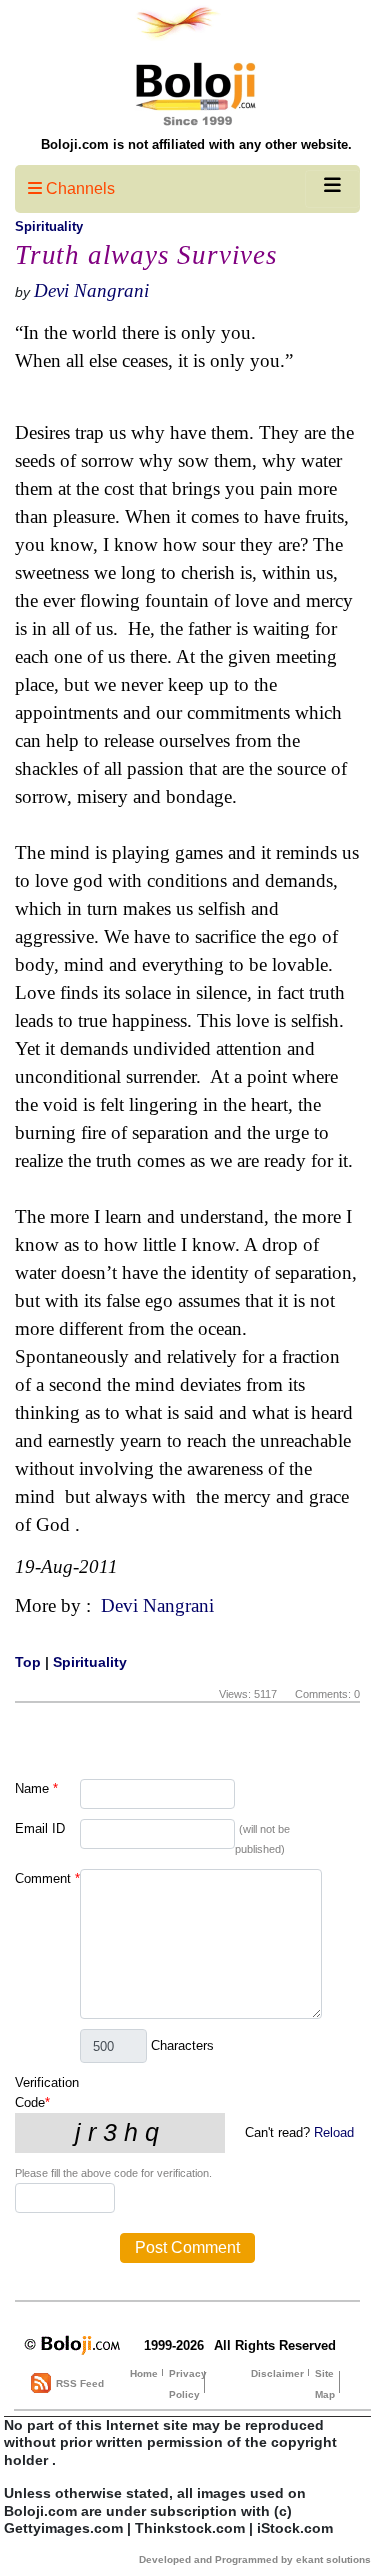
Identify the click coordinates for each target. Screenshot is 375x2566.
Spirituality (49, 226)
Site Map (325, 2384)
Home (144, 2373)
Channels (78, 188)
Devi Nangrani (91, 290)
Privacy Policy (188, 2384)
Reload (334, 2132)
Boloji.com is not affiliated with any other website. (196, 144)
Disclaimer (277, 2373)
